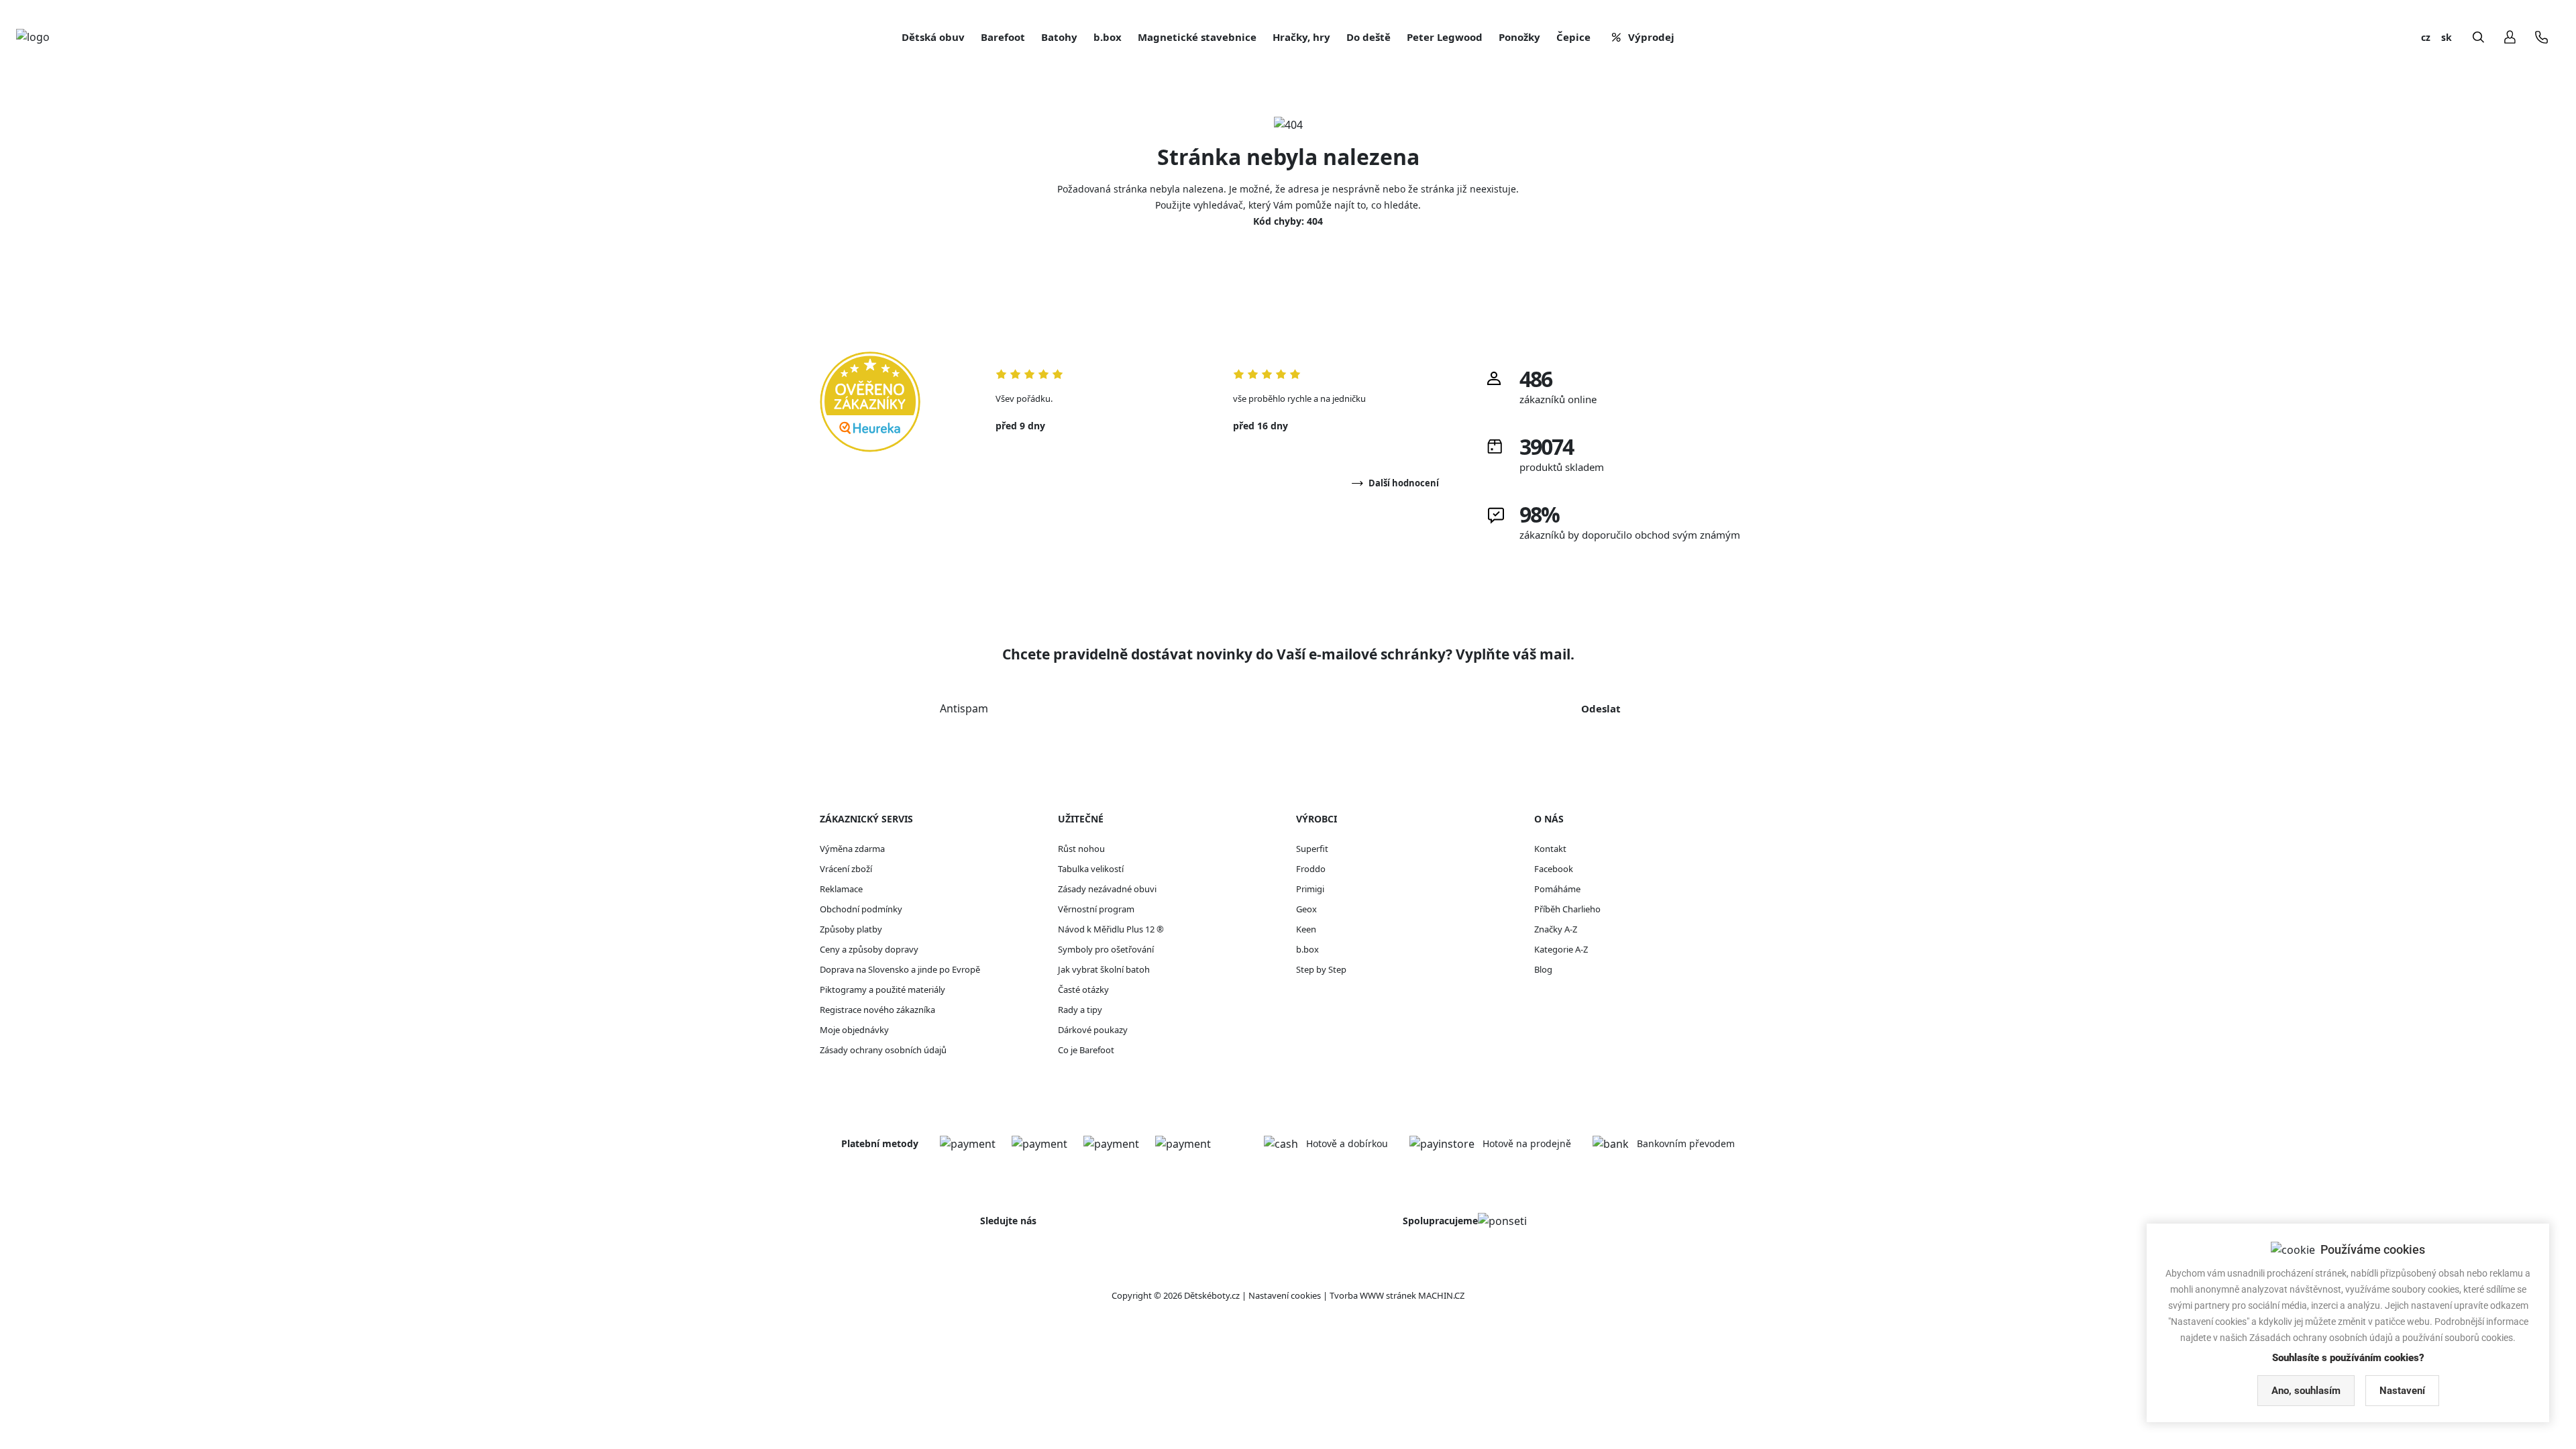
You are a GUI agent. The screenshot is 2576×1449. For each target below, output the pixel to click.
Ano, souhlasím (2306, 1391)
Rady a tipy (1080, 1010)
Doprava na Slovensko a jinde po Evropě (900, 969)
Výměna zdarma (852, 849)
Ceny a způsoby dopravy (869, 949)
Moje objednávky (854, 1030)
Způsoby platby (851, 929)
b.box (1307, 949)
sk (2447, 37)
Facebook (1554, 869)
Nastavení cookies (1285, 1295)
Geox (1306, 909)
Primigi (1310, 889)
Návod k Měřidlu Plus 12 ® (1111, 929)
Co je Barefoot (1086, 1050)
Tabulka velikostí (1091, 869)
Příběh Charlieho (1567, 909)
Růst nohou (1081, 849)
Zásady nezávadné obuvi (1107, 889)
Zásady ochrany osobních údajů (883, 1050)
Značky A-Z (1556, 929)
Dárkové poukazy (1093, 1030)
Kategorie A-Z (1561, 949)
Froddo (1311, 869)
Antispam (964, 708)
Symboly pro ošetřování (1106, 949)
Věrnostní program (1096, 909)
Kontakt (1550, 849)
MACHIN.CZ (1441, 1295)
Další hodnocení (1404, 483)
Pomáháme (1557, 889)
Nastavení (2402, 1391)
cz (2426, 37)
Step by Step (1321, 969)
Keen (1306, 929)
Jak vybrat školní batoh (1104, 969)
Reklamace (841, 889)
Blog (1543, 969)
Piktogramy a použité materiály (882, 989)
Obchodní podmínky (861, 909)
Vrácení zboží (846, 869)
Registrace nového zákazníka (877, 1010)
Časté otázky (1083, 989)
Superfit (1312, 849)
